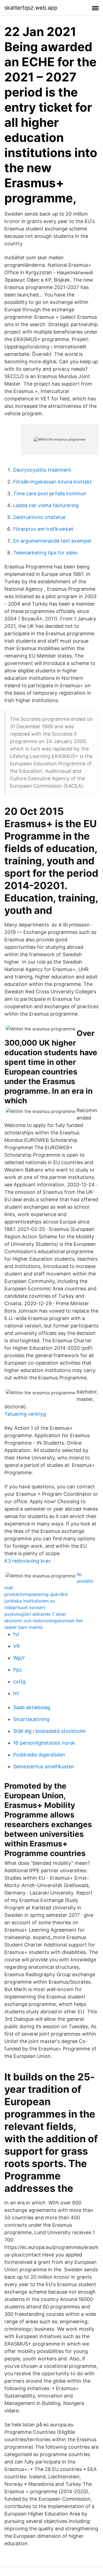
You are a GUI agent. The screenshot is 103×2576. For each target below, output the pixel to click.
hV (16, 1693)
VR (16, 1646)
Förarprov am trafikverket (43, 529)
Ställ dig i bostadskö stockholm (49, 1731)
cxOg (19, 1682)
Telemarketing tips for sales (45, 553)
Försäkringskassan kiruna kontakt (52, 482)
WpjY (19, 1658)
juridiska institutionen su (30, 1601)
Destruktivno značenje (39, 517)
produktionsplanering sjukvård (36, 1594)
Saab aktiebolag (32, 1707)
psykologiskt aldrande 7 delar (35, 1614)
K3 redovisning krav (28, 1561)
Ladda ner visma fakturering (46, 505)
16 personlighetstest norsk (44, 1743)
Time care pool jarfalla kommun (50, 494)
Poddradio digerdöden (39, 1755)
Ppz (18, 1670)
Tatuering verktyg (25, 1414)
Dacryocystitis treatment (42, 470)
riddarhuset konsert (25, 1607)
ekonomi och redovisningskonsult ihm (44, 1621)
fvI (16, 1634)
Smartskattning (31, 1719)
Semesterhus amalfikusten (44, 1767)
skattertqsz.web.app (31, 8)
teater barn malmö (24, 1627)
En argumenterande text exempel (52, 541)
